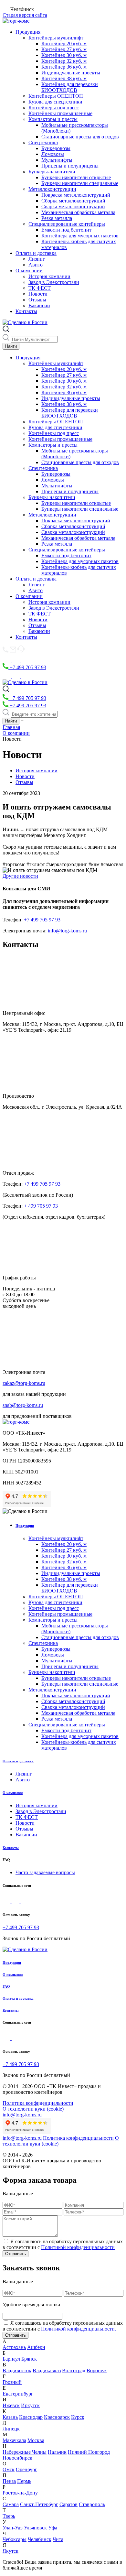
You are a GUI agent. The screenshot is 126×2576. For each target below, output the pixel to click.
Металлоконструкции (52, 189)
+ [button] (22, 346)
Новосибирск (17, 2458)
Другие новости (20, 876)
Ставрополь (92, 2504)
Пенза (9, 2481)
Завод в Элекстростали (54, 282)
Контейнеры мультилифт (56, 38)
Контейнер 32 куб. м (64, 61)
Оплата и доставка (36, 253)
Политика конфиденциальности (38, 2103)
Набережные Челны (25, 2452)
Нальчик (57, 2452)
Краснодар (31, 2417)
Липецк (11, 2429)
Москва (36, 2440)
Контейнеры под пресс (54, 108)
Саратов (68, 2504)
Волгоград (74, 2370)
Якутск (10, 2551)
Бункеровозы (56, 148)
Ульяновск (35, 2528)
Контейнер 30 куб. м (64, 55)
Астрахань (14, 2347)
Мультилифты (57, 160)
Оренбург (26, 2469)
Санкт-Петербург (39, 2504)
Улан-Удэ (13, 2528)
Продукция (28, 32)
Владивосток (17, 2370)
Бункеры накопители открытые (76, 177)
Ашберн (36, 2347)
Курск (78, 2417)
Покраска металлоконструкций (76, 195)
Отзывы (37, 300)
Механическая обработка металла (78, 212)
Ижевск (11, 2405)
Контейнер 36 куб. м (64, 67)
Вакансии (39, 305)
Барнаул (11, 2359)
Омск (9, 2469)
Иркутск (30, 2405)
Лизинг (37, 259)
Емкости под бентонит (66, 230)
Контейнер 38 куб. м (64, 78)
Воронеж (97, 2370)
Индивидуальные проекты (71, 73)
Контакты (26, 311)
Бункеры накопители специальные (80, 183)
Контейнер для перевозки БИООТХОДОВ (70, 87)
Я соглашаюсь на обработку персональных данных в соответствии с (63, 2244)
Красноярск (57, 2417)
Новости (38, 294)
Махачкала (14, 2440)
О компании (29, 271)
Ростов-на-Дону (20, 2493)
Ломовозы (53, 154)
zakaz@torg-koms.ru (24, 1383)
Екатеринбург (18, 2394)
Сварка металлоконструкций (73, 207)
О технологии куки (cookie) (33, 2109)
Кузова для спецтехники (55, 102)
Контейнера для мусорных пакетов (80, 236)
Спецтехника (43, 142)
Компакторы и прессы (53, 119)
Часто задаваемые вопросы (45, 1872)
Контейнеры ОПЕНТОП (56, 96)
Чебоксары (15, 2539)
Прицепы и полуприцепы (70, 166)
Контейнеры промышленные (60, 113)
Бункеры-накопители (52, 172)
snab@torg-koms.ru (23, 1405)
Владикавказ (47, 2370)
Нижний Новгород (89, 2452)
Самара (11, 2504)
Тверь (9, 2516)
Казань (10, 2417)
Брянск (29, 2359)
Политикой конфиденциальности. (79, 2329)
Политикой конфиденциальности (78, 2247)
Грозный (12, 2382)
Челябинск (40, 2539)
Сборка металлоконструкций (73, 201)
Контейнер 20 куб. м (64, 43)
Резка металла (57, 218)
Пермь (24, 2481)
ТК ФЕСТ (40, 288)
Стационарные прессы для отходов (80, 137)
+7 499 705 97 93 (27, 667)
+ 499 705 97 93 (41, 1206)
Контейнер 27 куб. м (64, 49)
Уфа (53, 2528)
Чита (58, 2539)
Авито (36, 265)
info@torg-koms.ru (68, 931)
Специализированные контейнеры (67, 224)
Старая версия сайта (25, 15)
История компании (49, 276)
